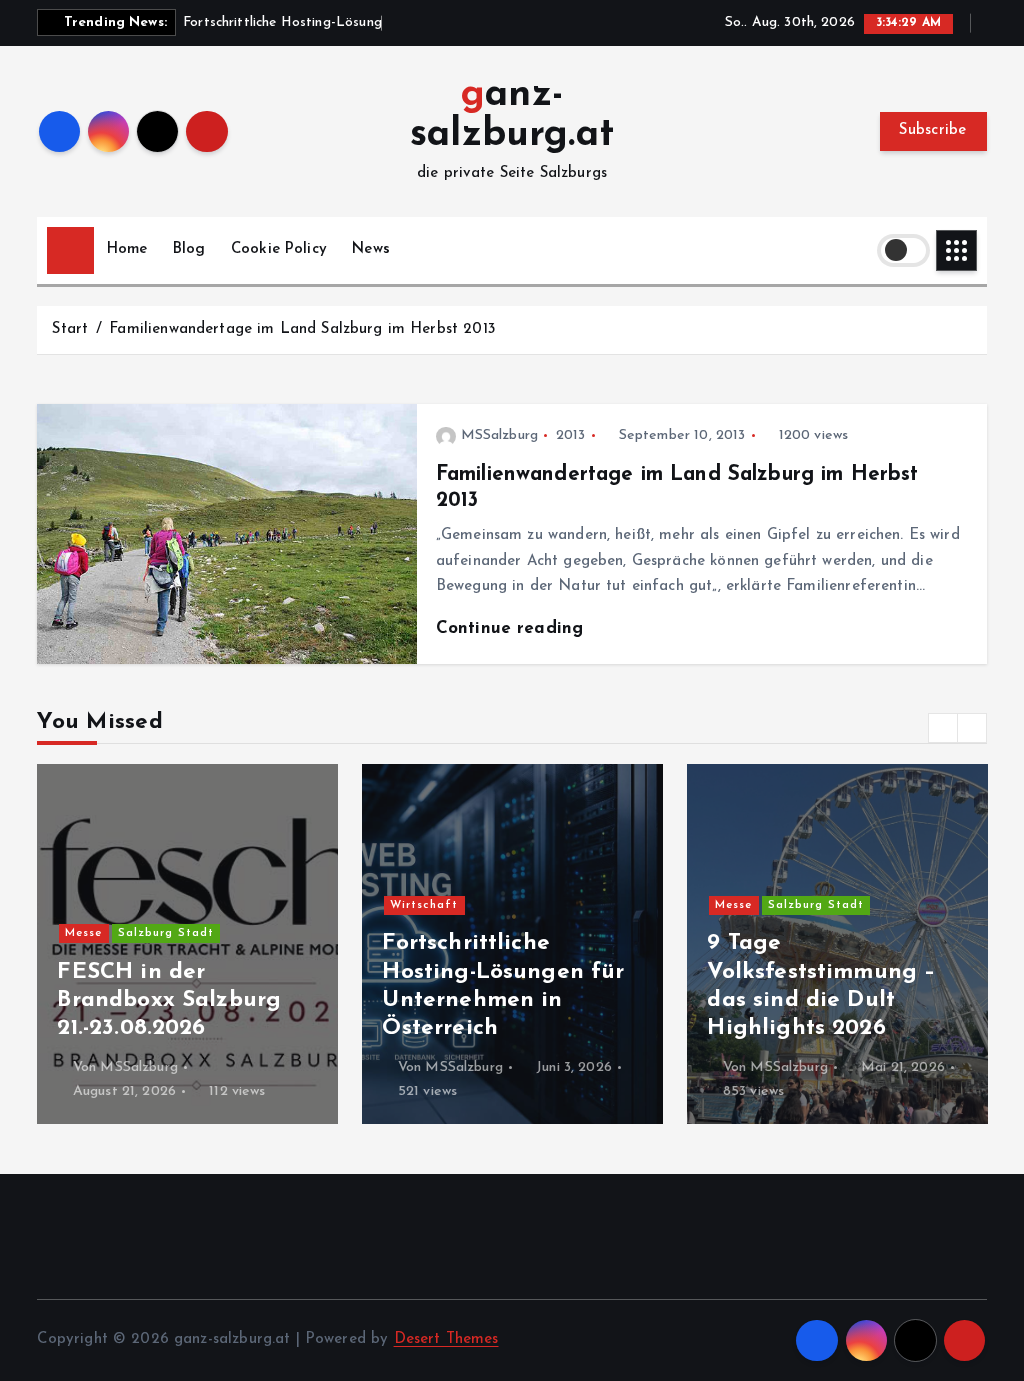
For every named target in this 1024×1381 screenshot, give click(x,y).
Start (70, 329)
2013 (571, 435)
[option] (187, 944)
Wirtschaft (424, 905)
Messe (83, 933)
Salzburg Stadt (166, 933)
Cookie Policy (279, 249)
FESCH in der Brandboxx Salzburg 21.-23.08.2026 (169, 1000)
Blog (189, 249)
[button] (943, 728)
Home (127, 249)
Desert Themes (446, 1339)
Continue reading (513, 628)
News (371, 249)
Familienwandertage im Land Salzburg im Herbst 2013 (302, 329)
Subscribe (933, 130)
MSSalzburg (499, 435)
